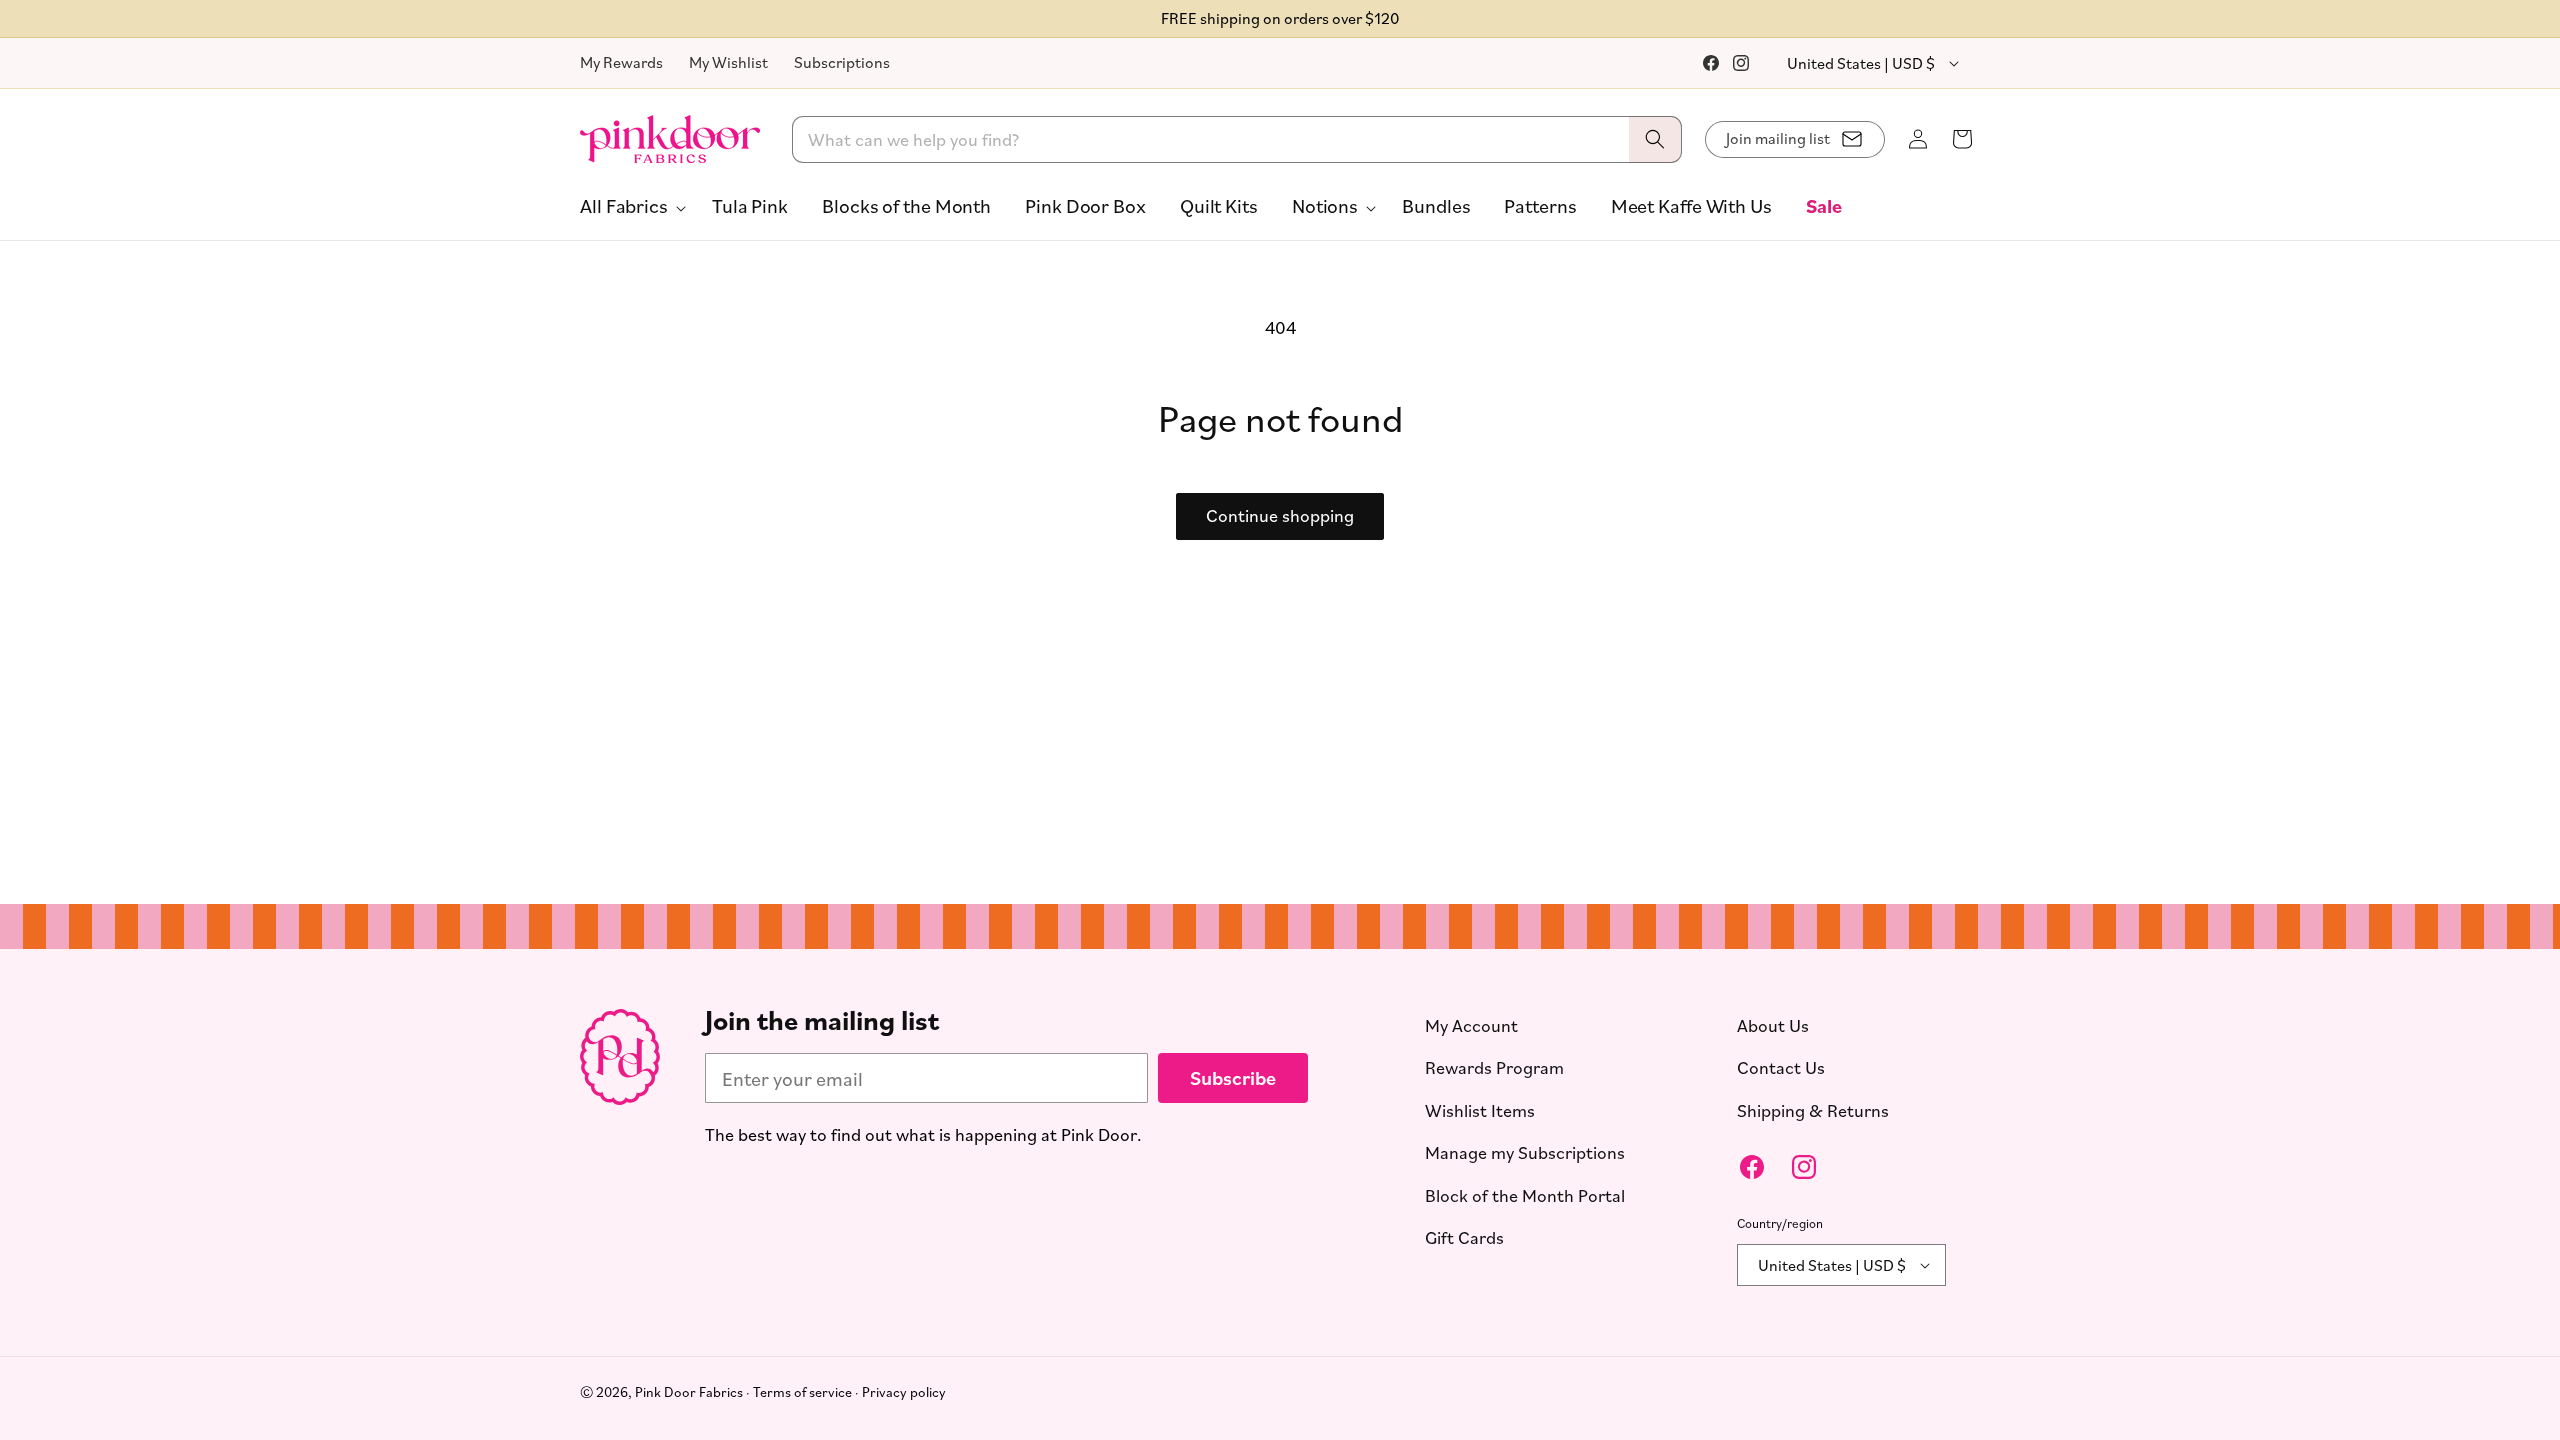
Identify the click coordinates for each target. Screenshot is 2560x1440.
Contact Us (1781, 1067)
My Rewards (621, 62)
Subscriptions (842, 62)
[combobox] (1237, 139)
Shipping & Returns (1813, 1110)
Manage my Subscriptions (1525, 1152)
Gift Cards (1464, 1237)
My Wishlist (728, 62)
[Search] (1655, 139)
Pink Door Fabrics (689, 1391)
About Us (1773, 1025)
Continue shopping (1280, 515)
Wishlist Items (1480, 1110)
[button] (629, 206)
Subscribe (1233, 1077)
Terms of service (802, 1391)
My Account (1471, 1025)
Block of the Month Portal (1525, 1195)
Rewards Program (1494, 1067)
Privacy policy (904, 1391)
